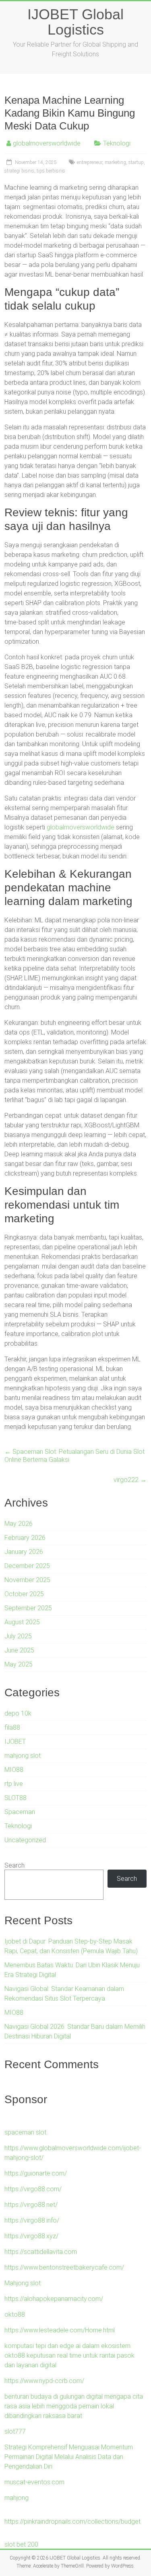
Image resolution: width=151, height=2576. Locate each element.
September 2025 (28, 1608)
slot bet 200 (21, 2544)
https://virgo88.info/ (32, 2220)
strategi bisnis (19, 171)
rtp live (14, 1784)
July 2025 (18, 1636)
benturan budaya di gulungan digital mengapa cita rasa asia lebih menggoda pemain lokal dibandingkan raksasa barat (74, 2406)
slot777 (15, 2431)
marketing (115, 162)
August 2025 (22, 1622)
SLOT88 (16, 1798)
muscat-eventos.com (34, 2482)
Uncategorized (25, 1840)
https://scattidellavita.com (41, 2252)
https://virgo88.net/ (31, 2205)
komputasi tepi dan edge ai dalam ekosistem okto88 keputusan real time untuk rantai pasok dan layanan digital (69, 2355)
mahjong (17, 2498)
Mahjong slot (23, 2283)
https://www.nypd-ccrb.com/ (44, 2381)
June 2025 (19, 1650)
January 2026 (24, 1552)
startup (136, 162)
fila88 (12, 1727)
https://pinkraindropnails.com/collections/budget (72, 2522)
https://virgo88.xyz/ (31, 2236)
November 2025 (27, 1580)
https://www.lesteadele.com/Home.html (60, 2330)
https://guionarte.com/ (36, 2173)
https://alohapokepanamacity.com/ (54, 2299)
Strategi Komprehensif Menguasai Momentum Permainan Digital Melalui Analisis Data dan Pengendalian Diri (69, 2457)
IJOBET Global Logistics (75, 22)
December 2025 (27, 1566)
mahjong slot (23, 1756)
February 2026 (25, 1538)
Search (14, 1865)
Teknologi (117, 143)
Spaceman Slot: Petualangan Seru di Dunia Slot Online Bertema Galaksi (74, 1456)
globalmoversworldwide (47, 143)
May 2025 (19, 1664)
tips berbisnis (51, 171)
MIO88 (14, 1770)
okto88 (15, 2314)
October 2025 (24, 1594)
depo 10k (18, 1713)
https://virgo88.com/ (33, 2189)
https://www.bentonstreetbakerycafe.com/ (64, 2267)
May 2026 (19, 1524)
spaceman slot (25, 2132)
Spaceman (20, 1812)
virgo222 (130, 1480)
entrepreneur (90, 162)
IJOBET (15, 1742)
